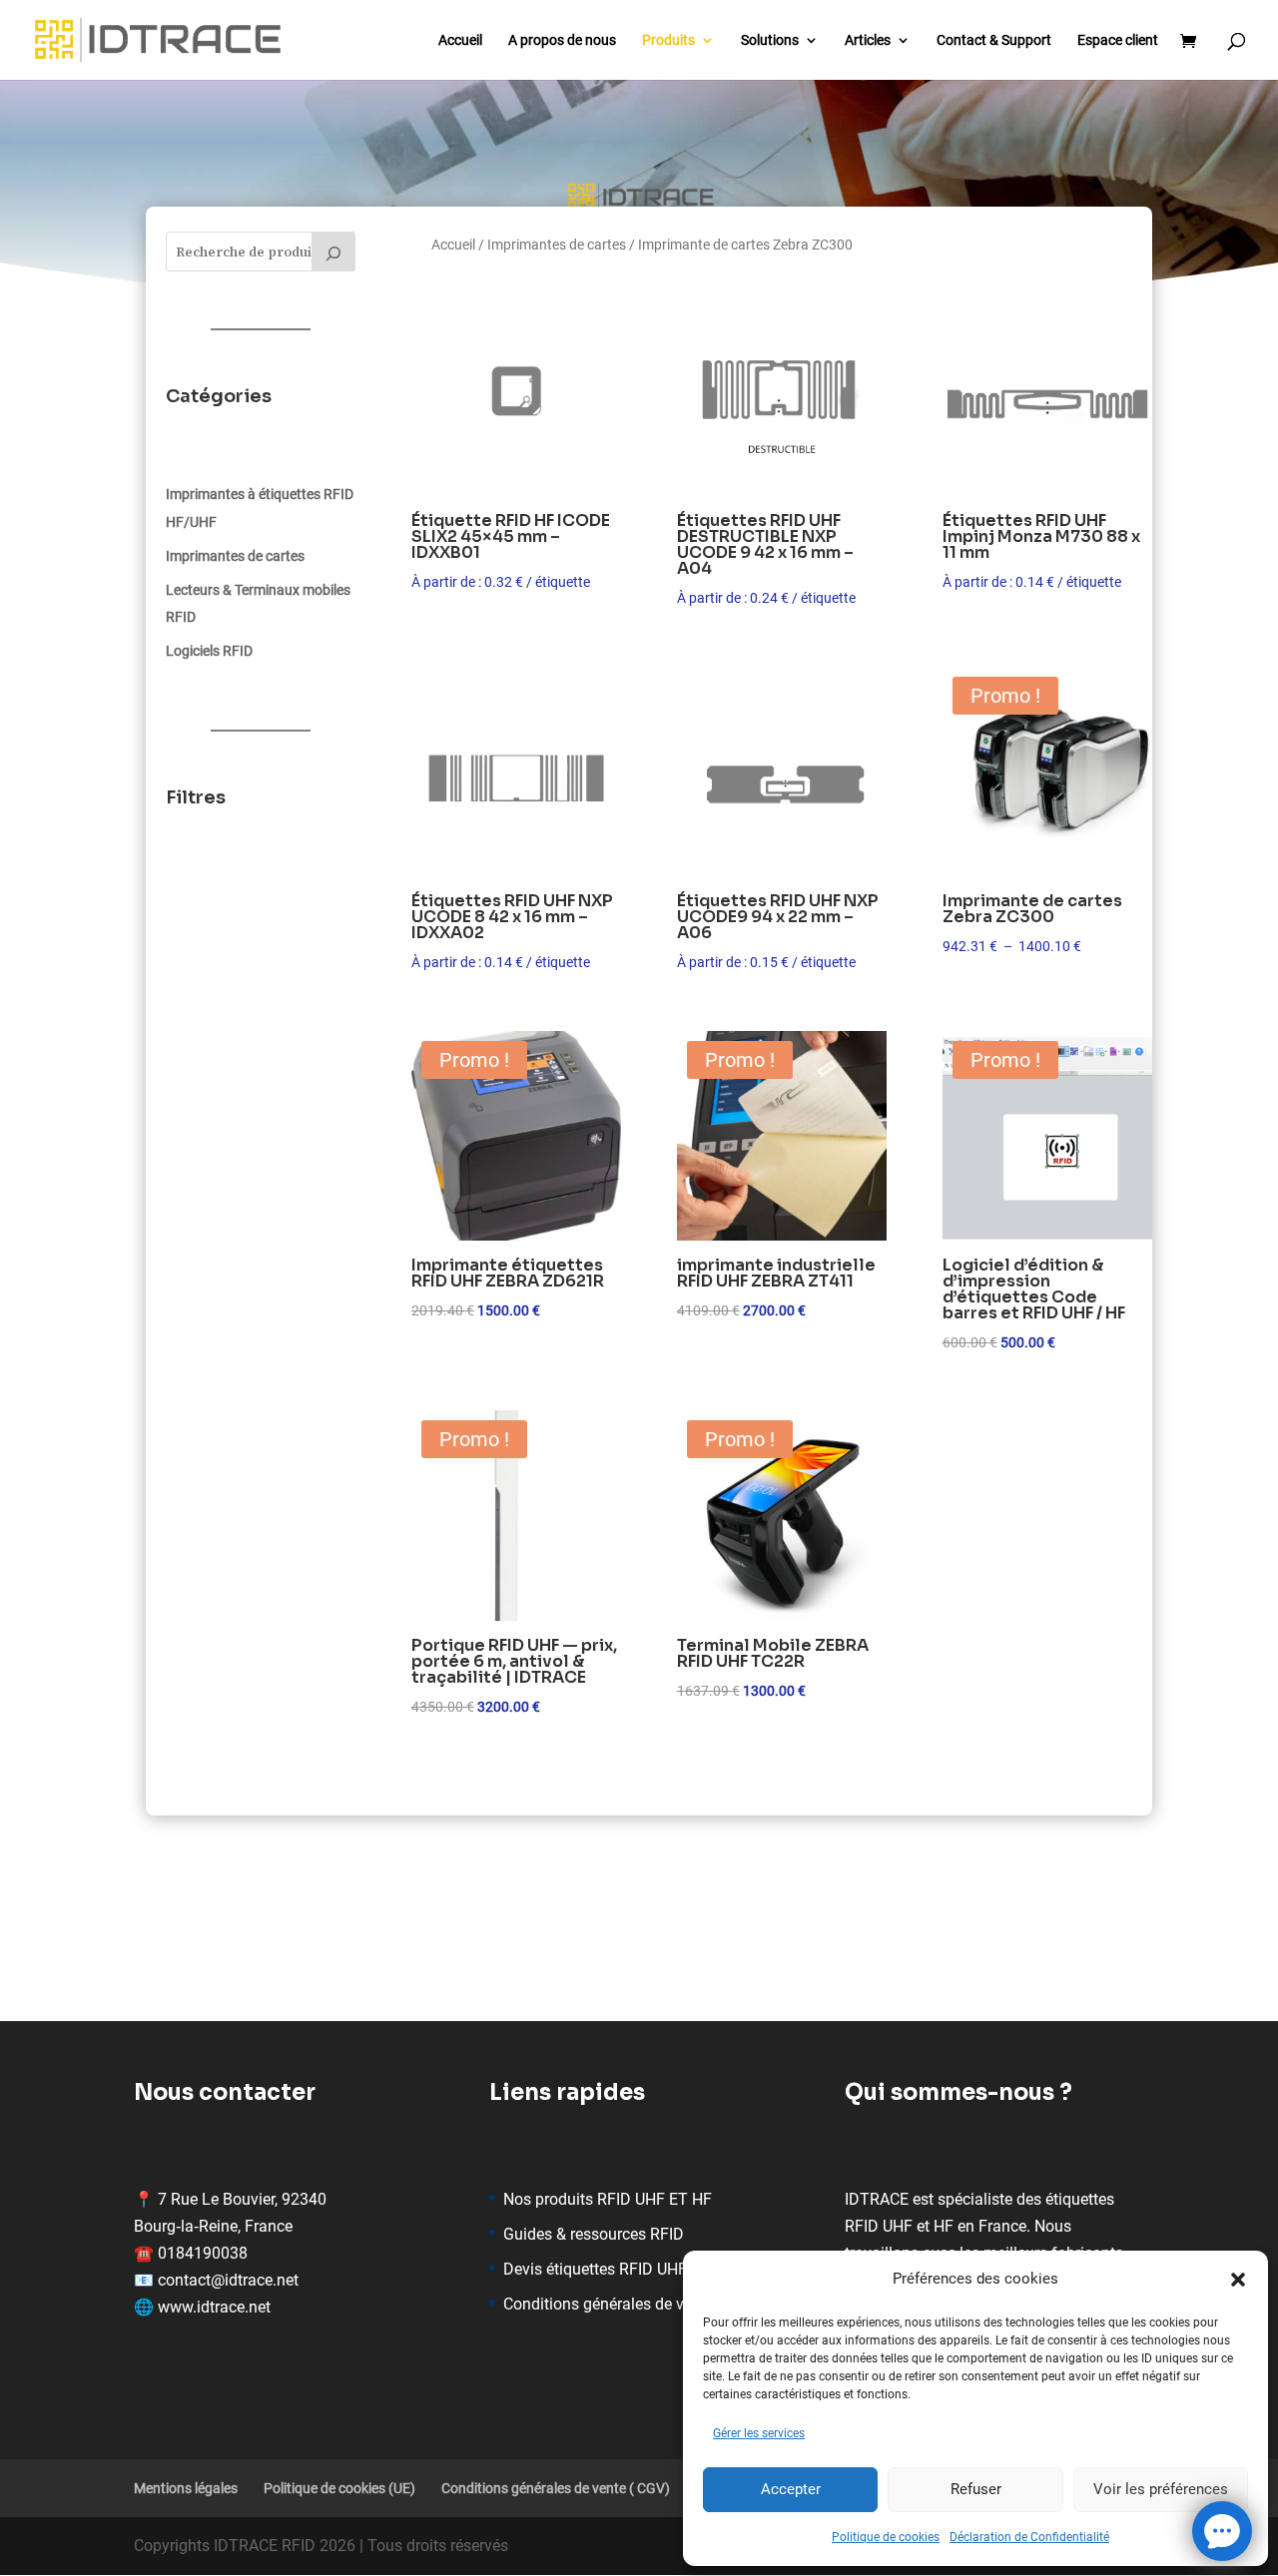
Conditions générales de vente (609, 2304)
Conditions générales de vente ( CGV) (556, 2488)
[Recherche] (333, 252)
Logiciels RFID (209, 651)
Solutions (770, 40)
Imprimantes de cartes (235, 556)
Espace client (1118, 40)
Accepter (791, 2489)
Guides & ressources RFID (594, 2234)
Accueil (460, 40)
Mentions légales (186, 2488)
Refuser (976, 2489)
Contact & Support (994, 40)
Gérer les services (759, 2433)
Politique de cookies (886, 2537)
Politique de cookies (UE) (339, 2488)
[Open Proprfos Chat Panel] (1222, 2531)
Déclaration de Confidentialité (1029, 2537)
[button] (1238, 2280)
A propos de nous (562, 40)
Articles (868, 40)
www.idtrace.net (214, 2307)
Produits (668, 40)
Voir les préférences (1161, 2489)
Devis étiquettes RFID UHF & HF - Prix (634, 2269)
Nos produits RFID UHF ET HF (608, 2199)
